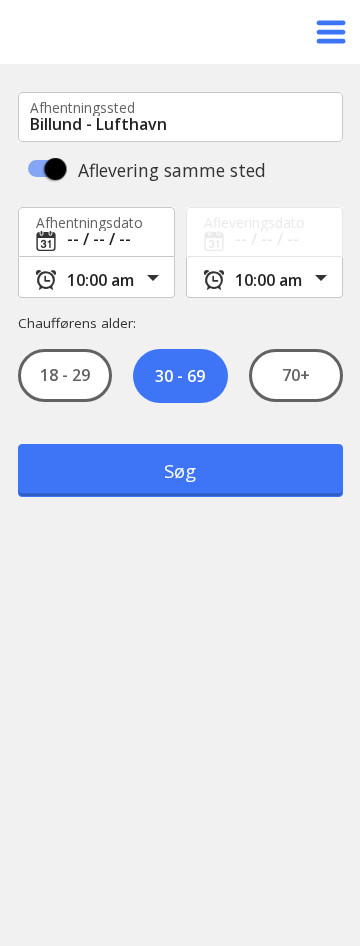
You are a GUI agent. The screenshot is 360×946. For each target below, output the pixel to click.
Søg (180, 470)
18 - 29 (65, 376)
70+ (295, 376)
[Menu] (331, 32)
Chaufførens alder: (77, 323)
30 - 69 (180, 376)
